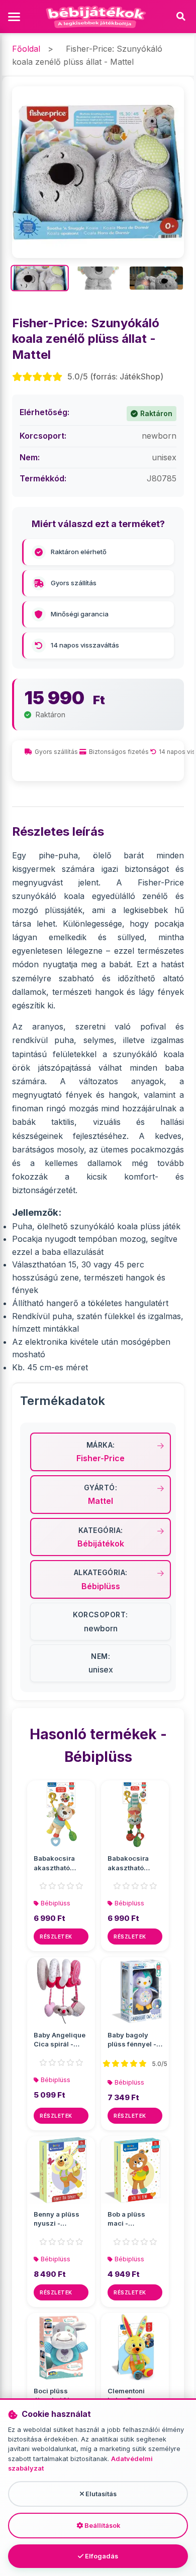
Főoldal (26, 49)
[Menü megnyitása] (15, 17)
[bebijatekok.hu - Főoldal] (98, 17)
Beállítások (102, 2526)
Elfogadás (101, 2556)
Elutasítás (100, 2494)
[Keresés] (181, 17)
